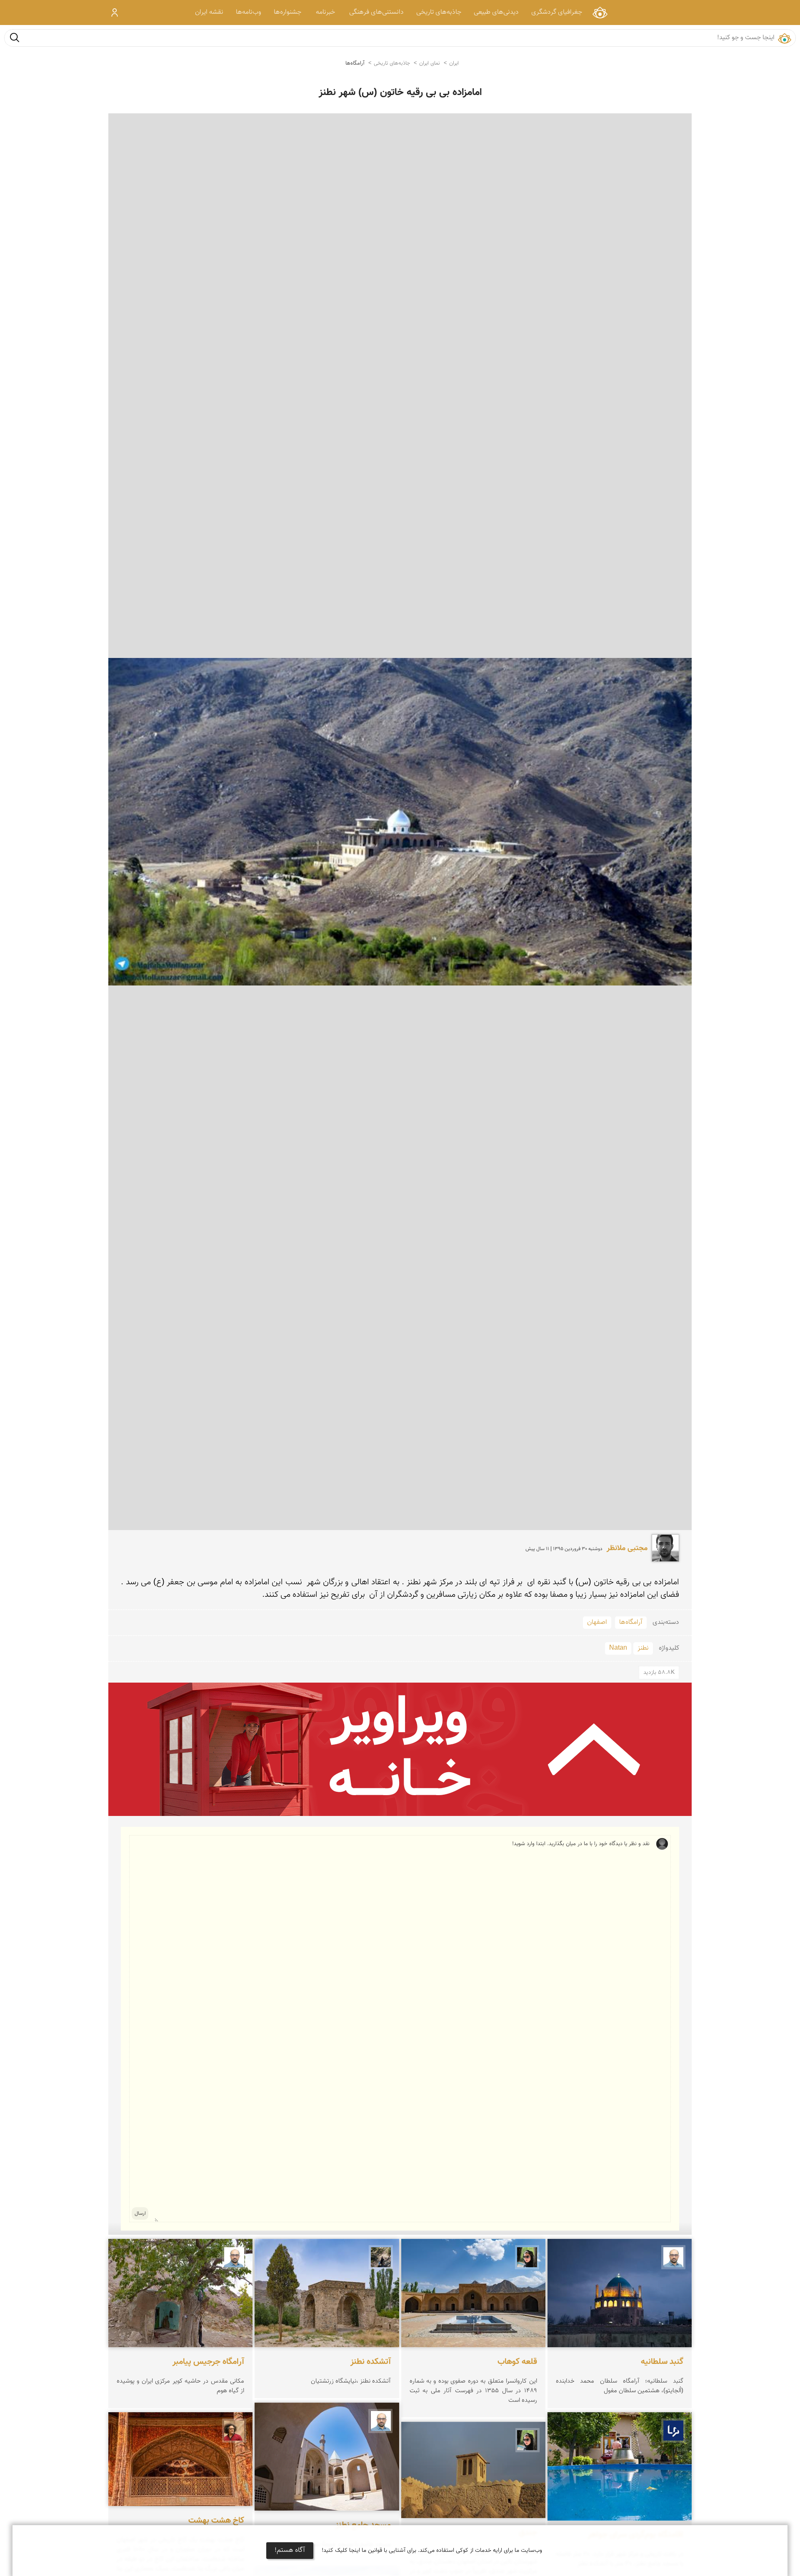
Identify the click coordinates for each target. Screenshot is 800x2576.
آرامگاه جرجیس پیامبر (208, 2362)
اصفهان (597, 1622)
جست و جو (15, 37)
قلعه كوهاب (517, 2362)
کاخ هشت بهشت (216, 2521)
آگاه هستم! (290, 2550)
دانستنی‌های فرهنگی (376, 12)
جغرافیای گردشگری (557, 12)
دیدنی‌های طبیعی (496, 12)
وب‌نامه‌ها (249, 12)
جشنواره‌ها (287, 12)
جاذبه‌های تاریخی (439, 12)
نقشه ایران (209, 12)
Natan (618, 1648)
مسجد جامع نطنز (363, 2526)
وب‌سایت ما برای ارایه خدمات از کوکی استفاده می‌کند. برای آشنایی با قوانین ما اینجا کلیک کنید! (432, 2551)
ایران (454, 63)
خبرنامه (325, 12)
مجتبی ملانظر (627, 1548)
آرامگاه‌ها (355, 63)
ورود (115, 13)
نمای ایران (600, 12)
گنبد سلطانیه (662, 2362)
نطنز (643, 1648)
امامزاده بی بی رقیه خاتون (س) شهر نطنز (400, 93)
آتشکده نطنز (371, 2362)
